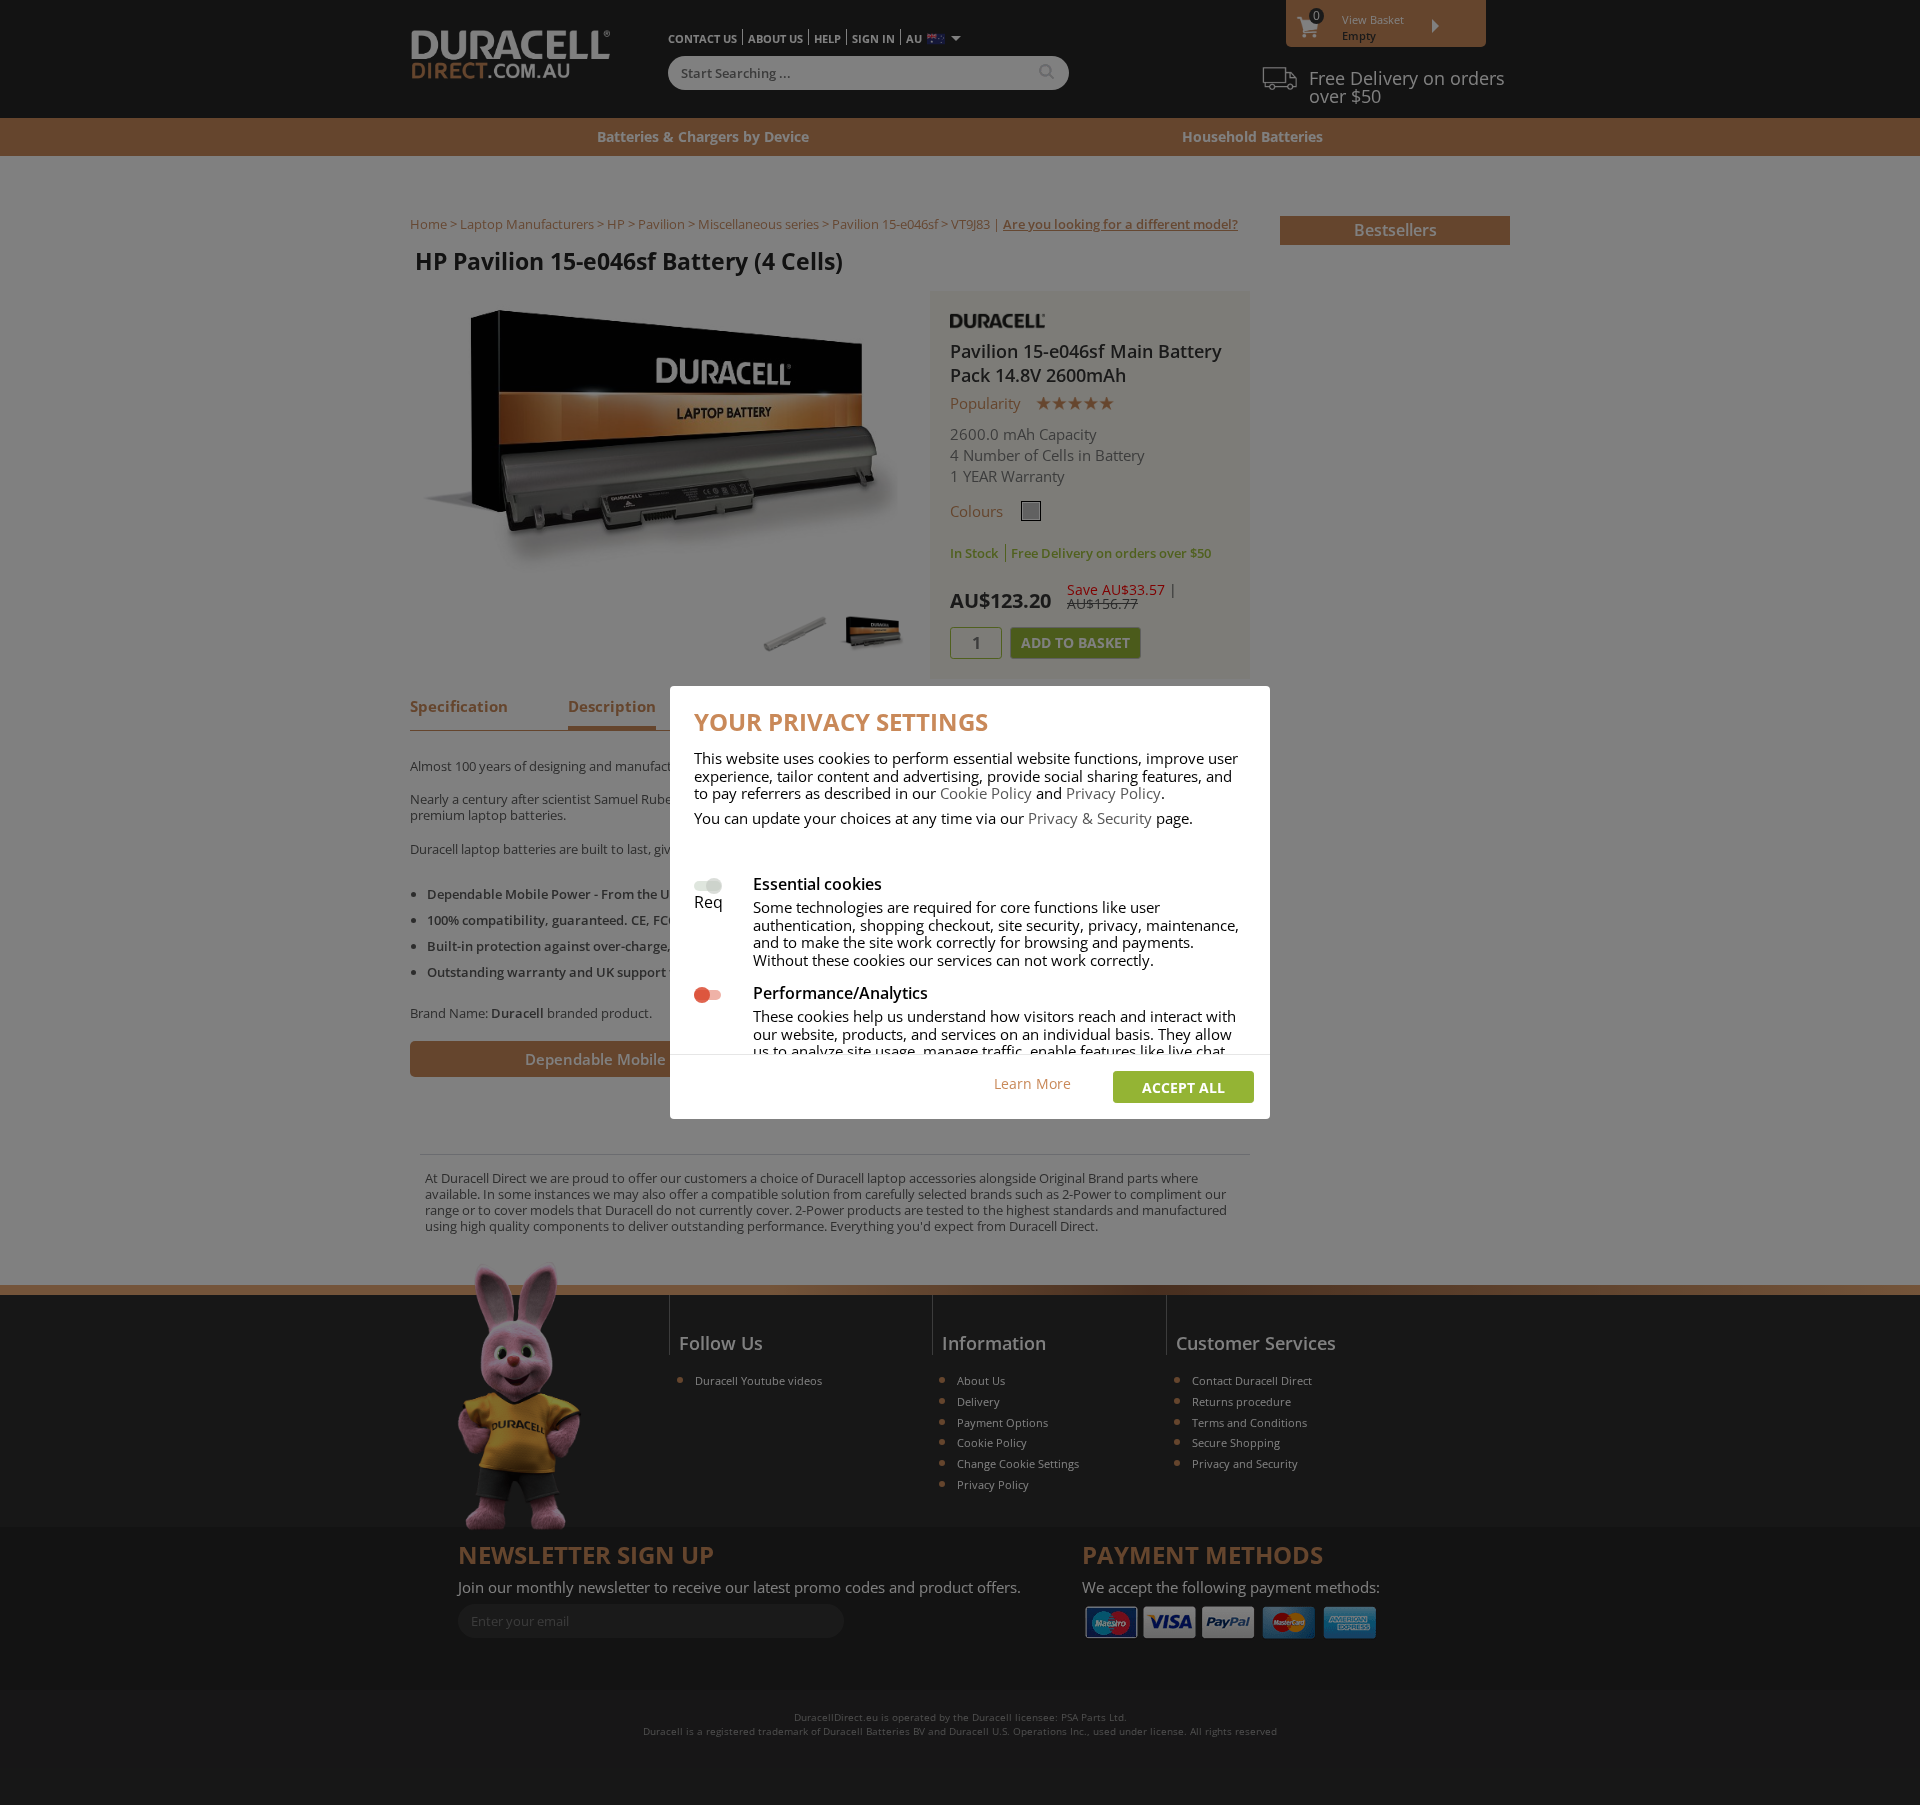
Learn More (1032, 1083)
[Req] (707, 883)
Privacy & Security (1090, 818)
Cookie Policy (986, 793)
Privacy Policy (1113, 793)
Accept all (1183, 1087)
